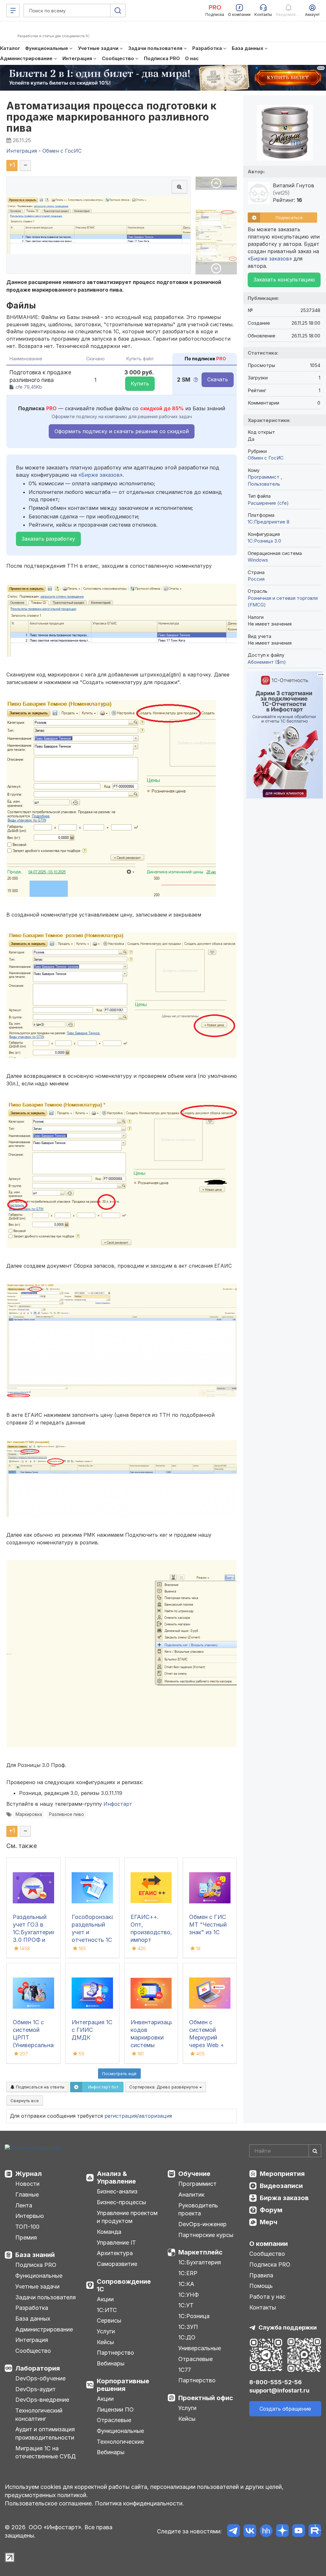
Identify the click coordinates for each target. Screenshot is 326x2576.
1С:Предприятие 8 (269, 522)
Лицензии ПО (115, 2410)
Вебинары (111, 2363)
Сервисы (109, 2320)
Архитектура (115, 2253)
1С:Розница (194, 2316)
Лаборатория (38, 2368)
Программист (264, 477)
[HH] (266, 2532)
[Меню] (13, 10)
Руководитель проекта (198, 2209)
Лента (24, 2205)
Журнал (28, 2174)
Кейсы (105, 2342)
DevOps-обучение (40, 2378)
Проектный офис (206, 2398)
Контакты (263, 2307)
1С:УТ (186, 2305)
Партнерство (115, 2353)
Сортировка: (164, 2087)
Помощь (261, 2286)
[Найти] (315, 2151)
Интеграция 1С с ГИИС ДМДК (92, 2030)
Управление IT (116, 2243)
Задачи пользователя (46, 2297)
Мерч (269, 2222)
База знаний (35, 2255)
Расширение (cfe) (268, 503)
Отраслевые (114, 2420)
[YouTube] (298, 2532)
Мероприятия (282, 2174)
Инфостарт (118, 1804)
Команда (109, 2232)
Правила (261, 2275)
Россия (256, 579)
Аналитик (191, 2195)
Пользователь (264, 484)
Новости (27, 2184)
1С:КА (186, 2284)
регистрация (121, 2116)
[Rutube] (315, 2532)
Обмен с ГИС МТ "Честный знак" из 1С (208, 1925)
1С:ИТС (107, 2310)
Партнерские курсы (206, 2235)
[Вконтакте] (250, 2532)
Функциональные (39, 2276)
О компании (269, 2244)
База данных (33, 2319)
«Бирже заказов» (100, 475)
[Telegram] (234, 2532)
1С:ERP (188, 2273)
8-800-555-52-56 (276, 2382)
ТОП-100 (27, 2227)
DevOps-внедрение (42, 2400)
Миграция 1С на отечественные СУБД (46, 2452)
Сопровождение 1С (124, 2285)
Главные (27, 2195)
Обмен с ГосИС (266, 458)
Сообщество (33, 2351)
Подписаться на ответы (39, 2087)
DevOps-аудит (35, 2389)
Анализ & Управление (116, 2178)
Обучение (194, 2174)
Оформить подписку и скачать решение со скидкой (122, 431)
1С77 (185, 2370)
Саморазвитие (117, 2264)
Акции (105, 2299)
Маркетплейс (200, 2252)
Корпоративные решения (123, 2385)
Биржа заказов (284, 2198)
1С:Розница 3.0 (264, 541)
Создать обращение (285, 2409)
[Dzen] (282, 2532)
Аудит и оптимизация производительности (45, 2433)
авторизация (155, 2116)
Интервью (30, 2216)
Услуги (106, 2331)
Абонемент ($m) (267, 662)
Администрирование (44, 2329)
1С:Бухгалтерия (200, 2262)
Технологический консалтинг (39, 2415)
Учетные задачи (37, 2286)
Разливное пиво (67, 1814)
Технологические (120, 2442)
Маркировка (29, 1814)
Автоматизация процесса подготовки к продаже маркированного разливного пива (112, 117)
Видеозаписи (281, 2186)
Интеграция (32, 2340)
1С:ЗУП (188, 2327)
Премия (26, 2237)
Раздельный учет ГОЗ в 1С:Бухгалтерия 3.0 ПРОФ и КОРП (34, 1932)
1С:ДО (187, 2337)
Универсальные (200, 2348)
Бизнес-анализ (117, 2191)
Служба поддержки (288, 2327)
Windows (258, 560)
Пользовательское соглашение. (49, 2503)
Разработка (32, 2308)
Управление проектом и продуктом (127, 2217)
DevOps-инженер (202, 2224)
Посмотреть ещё (119, 2074)
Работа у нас (267, 2297)
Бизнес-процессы (121, 2202)
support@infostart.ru (279, 2390)
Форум (271, 2210)
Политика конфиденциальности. (139, 2503)
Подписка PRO (36, 2265)
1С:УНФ (188, 2295)
